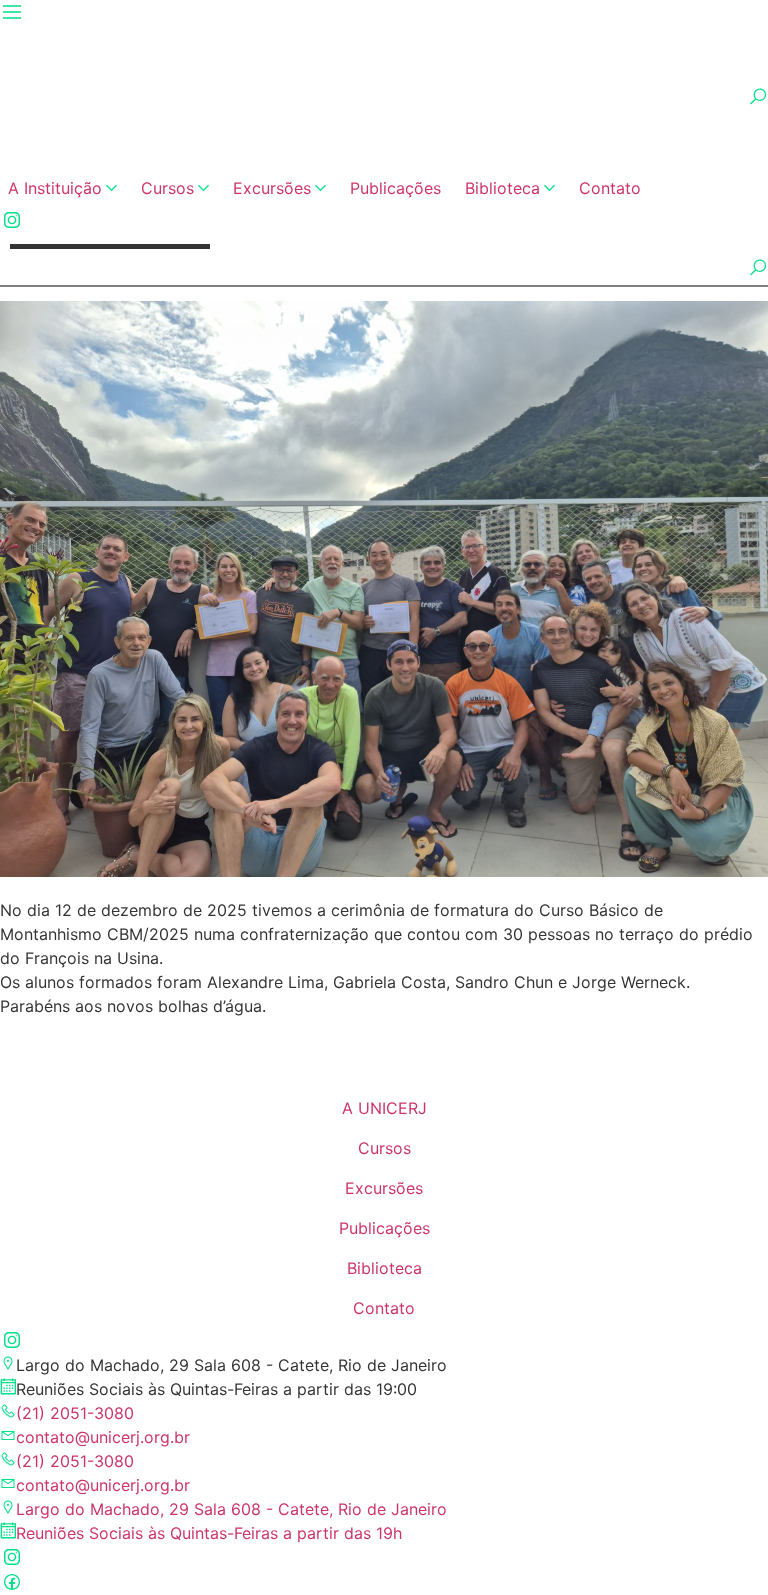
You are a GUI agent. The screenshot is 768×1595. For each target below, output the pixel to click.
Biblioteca (502, 188)
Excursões (272, 188)
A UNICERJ (384, 1108)
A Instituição (55, 188)
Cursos (167, 188)
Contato (610, 188)
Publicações (395, 188)
